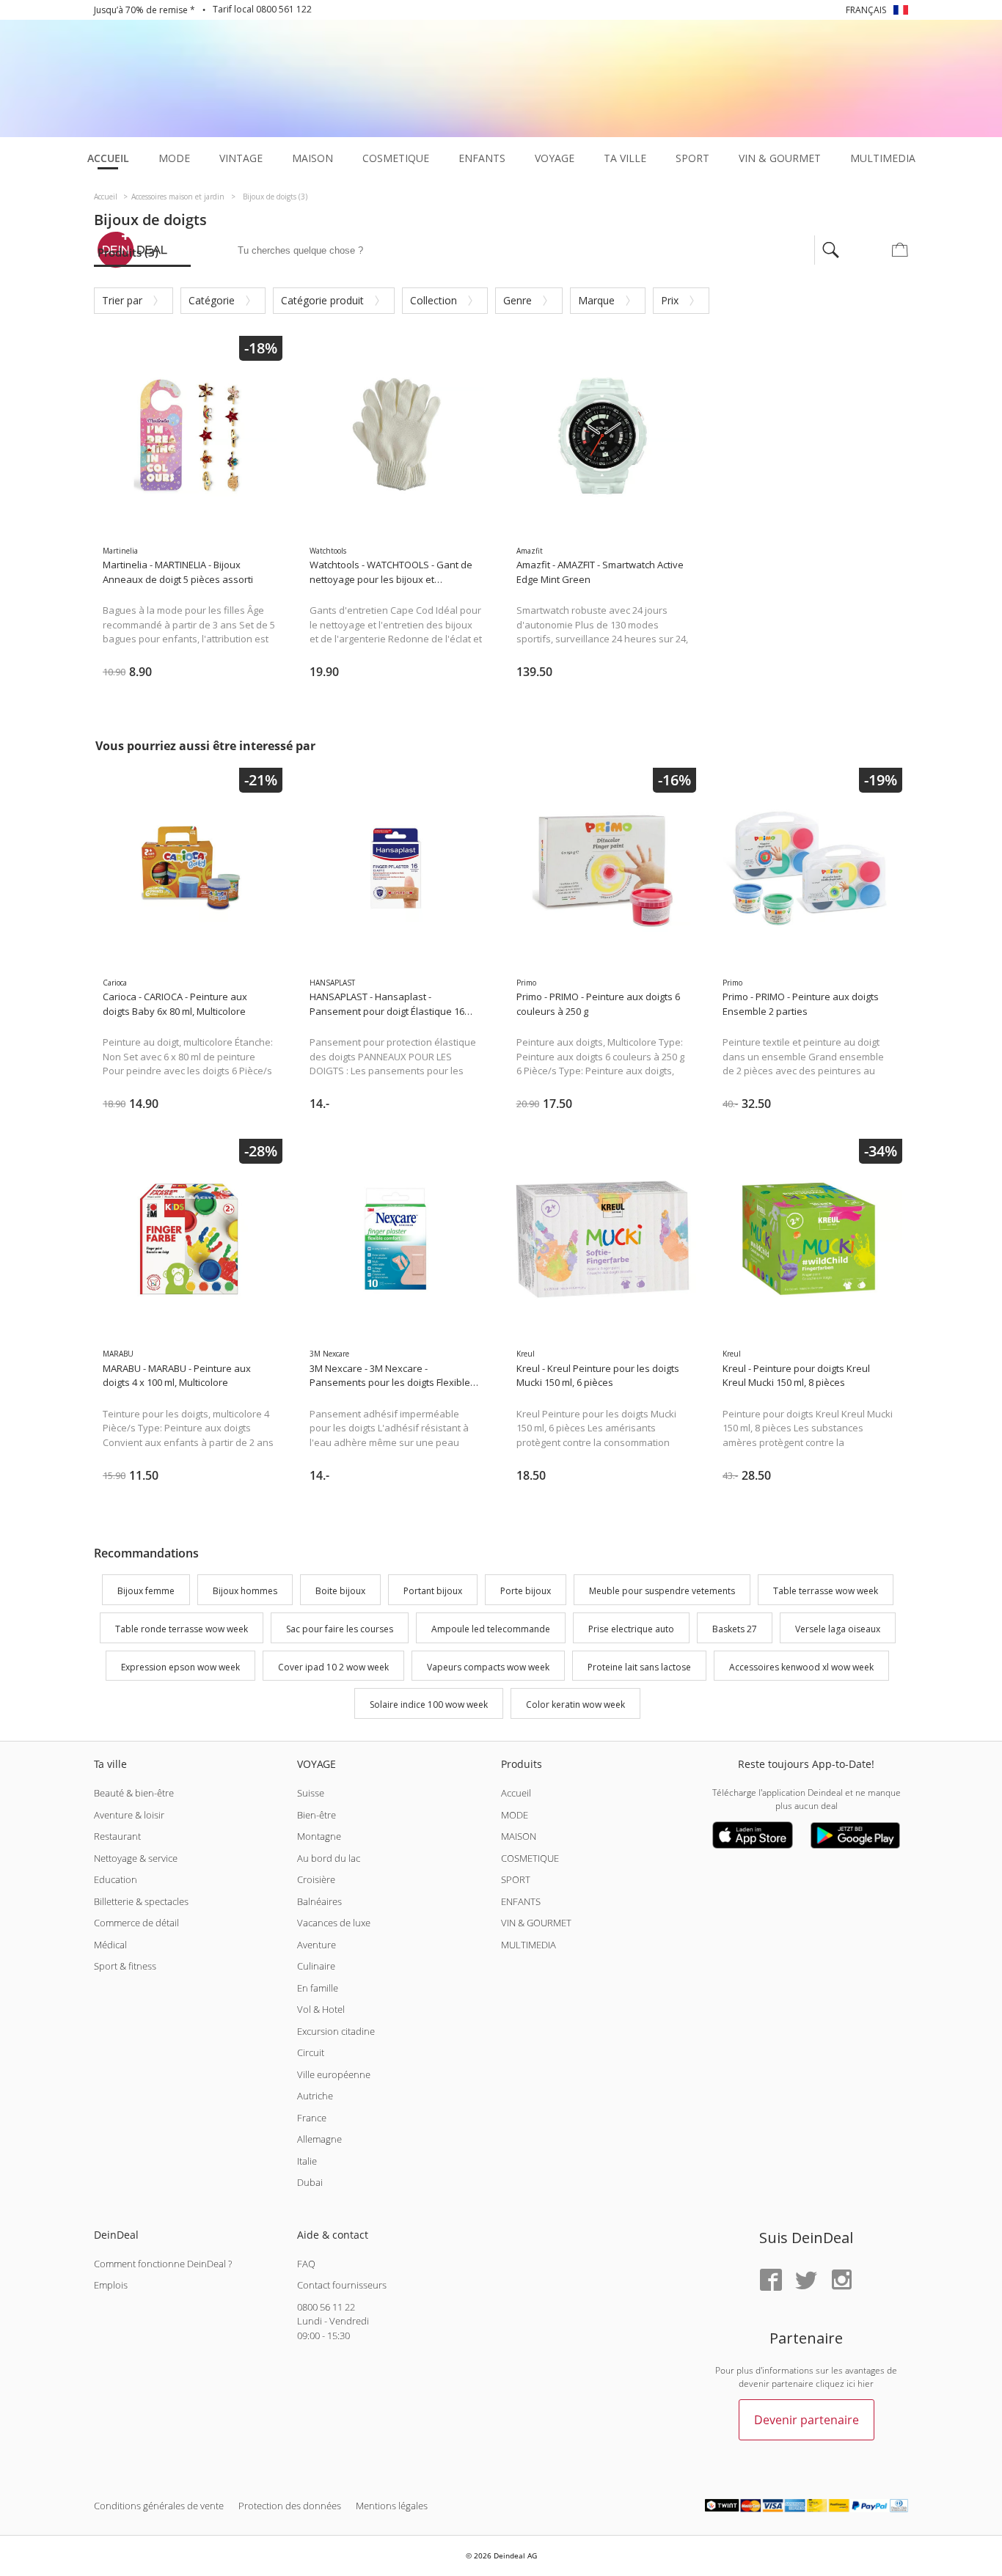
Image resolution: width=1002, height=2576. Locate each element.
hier (866, 2384)
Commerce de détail (136, 1923)
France (312, 2118)
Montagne (319, 1836)
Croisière (316, 1879)
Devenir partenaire (807, 2420)
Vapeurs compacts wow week (488, 1667)
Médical (110, 1945)
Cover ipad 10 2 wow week (333, 1667)
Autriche (315, 2096)
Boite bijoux (340, 1591)
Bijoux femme (146, 1591)
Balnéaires (319, 1901)
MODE (515, 1815)
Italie (307, 2161)
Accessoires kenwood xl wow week (801, 1667)
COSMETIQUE (530, 1858)
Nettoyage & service (136, 1858)
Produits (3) (128, 252)
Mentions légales (392, 2506)
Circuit (311, 2052)
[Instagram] (841, 2281)
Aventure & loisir (129, 1815)
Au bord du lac (329, 1858)
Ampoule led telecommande (491, 1629)
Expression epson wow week (180, 1667)
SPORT (516, 1879)
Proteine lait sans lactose (639, 1667)
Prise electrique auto (631, 1629)
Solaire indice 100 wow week (429, 1705)
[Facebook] (771, 2281)
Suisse (311, 1793)
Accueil (516, 1793)
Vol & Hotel (321, 2009)
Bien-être (317, 1815)
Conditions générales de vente (159, 2506)
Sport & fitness (125, 1966)
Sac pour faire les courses (340, 1629)
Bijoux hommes (245, 1591)
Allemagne (319, 2139)
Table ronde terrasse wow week (182, 1629)
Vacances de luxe (334, 1923)
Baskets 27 (735, 1629)
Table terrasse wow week (826, 1591)
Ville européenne (334, 2074)
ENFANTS (521, 1901)
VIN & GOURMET (536, 1923)
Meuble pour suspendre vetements (662, 1591)
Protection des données (290, 2506)
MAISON (519, 1836)
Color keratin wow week (575, 1705)
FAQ (306, 2264)
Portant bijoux (433, 1591)
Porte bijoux (526, 1591)
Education (116, 1879)
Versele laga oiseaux (838, 1629)
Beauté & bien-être (134, 1793)
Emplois (111, 2285)
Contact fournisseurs (342, 2285)
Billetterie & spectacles (141, 1901)
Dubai (310, 2182)
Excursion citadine (336, 2031)
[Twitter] (806, 2281)
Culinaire (316, 1966)
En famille (318, 1988)
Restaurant (117, 1836)
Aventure (317, 1945)
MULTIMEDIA (529, 1945)
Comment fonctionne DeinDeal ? (163, 2264)
